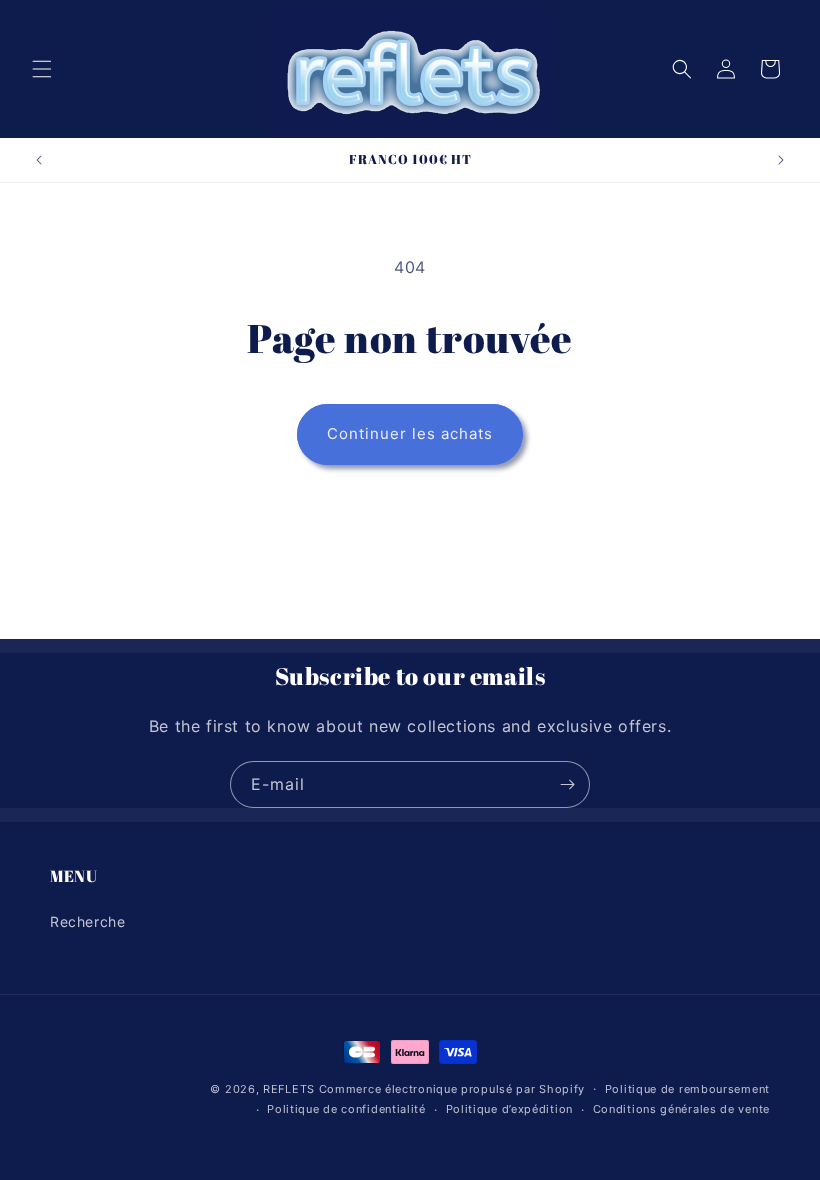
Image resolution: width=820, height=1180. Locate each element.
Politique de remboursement (687, 1089)
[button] (42, 69)
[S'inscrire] (567, 784)
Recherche (87, 921)
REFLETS (289, 1089)
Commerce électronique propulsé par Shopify (452, 1089)
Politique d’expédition (509, 1109)
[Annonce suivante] (781, 160)
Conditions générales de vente (681, 1109)
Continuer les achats (410, 433)
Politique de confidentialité (346, 1109)
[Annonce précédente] (39, 160)
